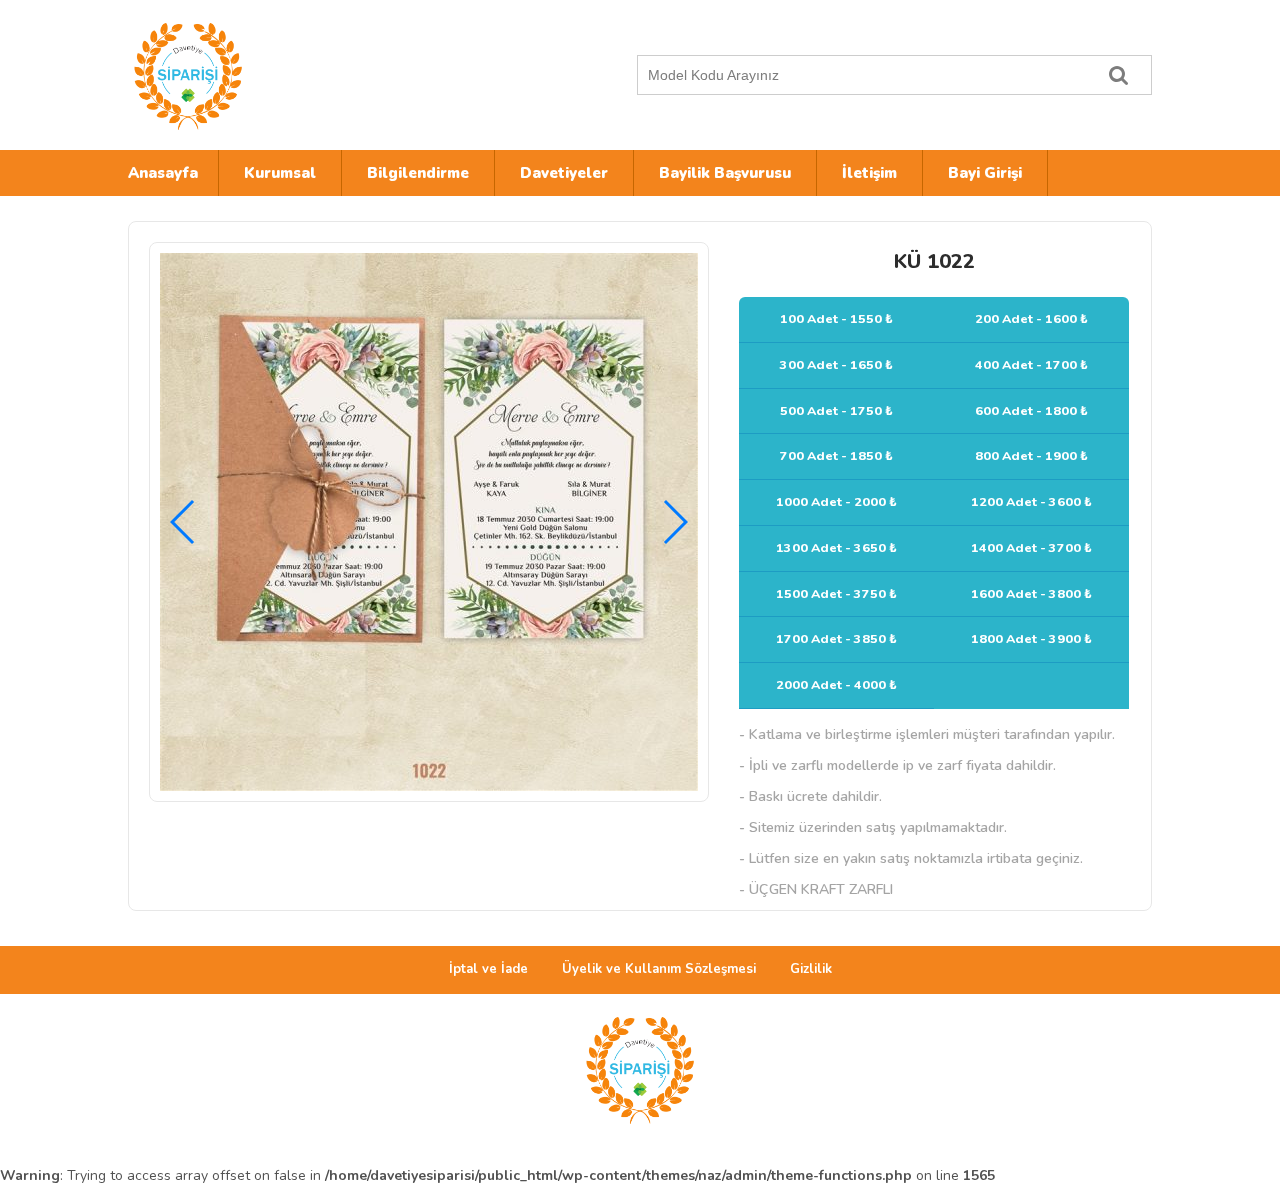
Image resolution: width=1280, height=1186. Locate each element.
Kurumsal (280, 173)
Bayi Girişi (985, 173)
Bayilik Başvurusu (725, 173)
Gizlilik (811, 969)
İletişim (869, 173)
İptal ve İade (488, 969)
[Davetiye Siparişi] (303, 75)
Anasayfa (163, 173)
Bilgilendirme (418, 173)
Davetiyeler (564, 173)
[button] (674, 522)
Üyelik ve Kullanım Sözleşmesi (659, 969)
